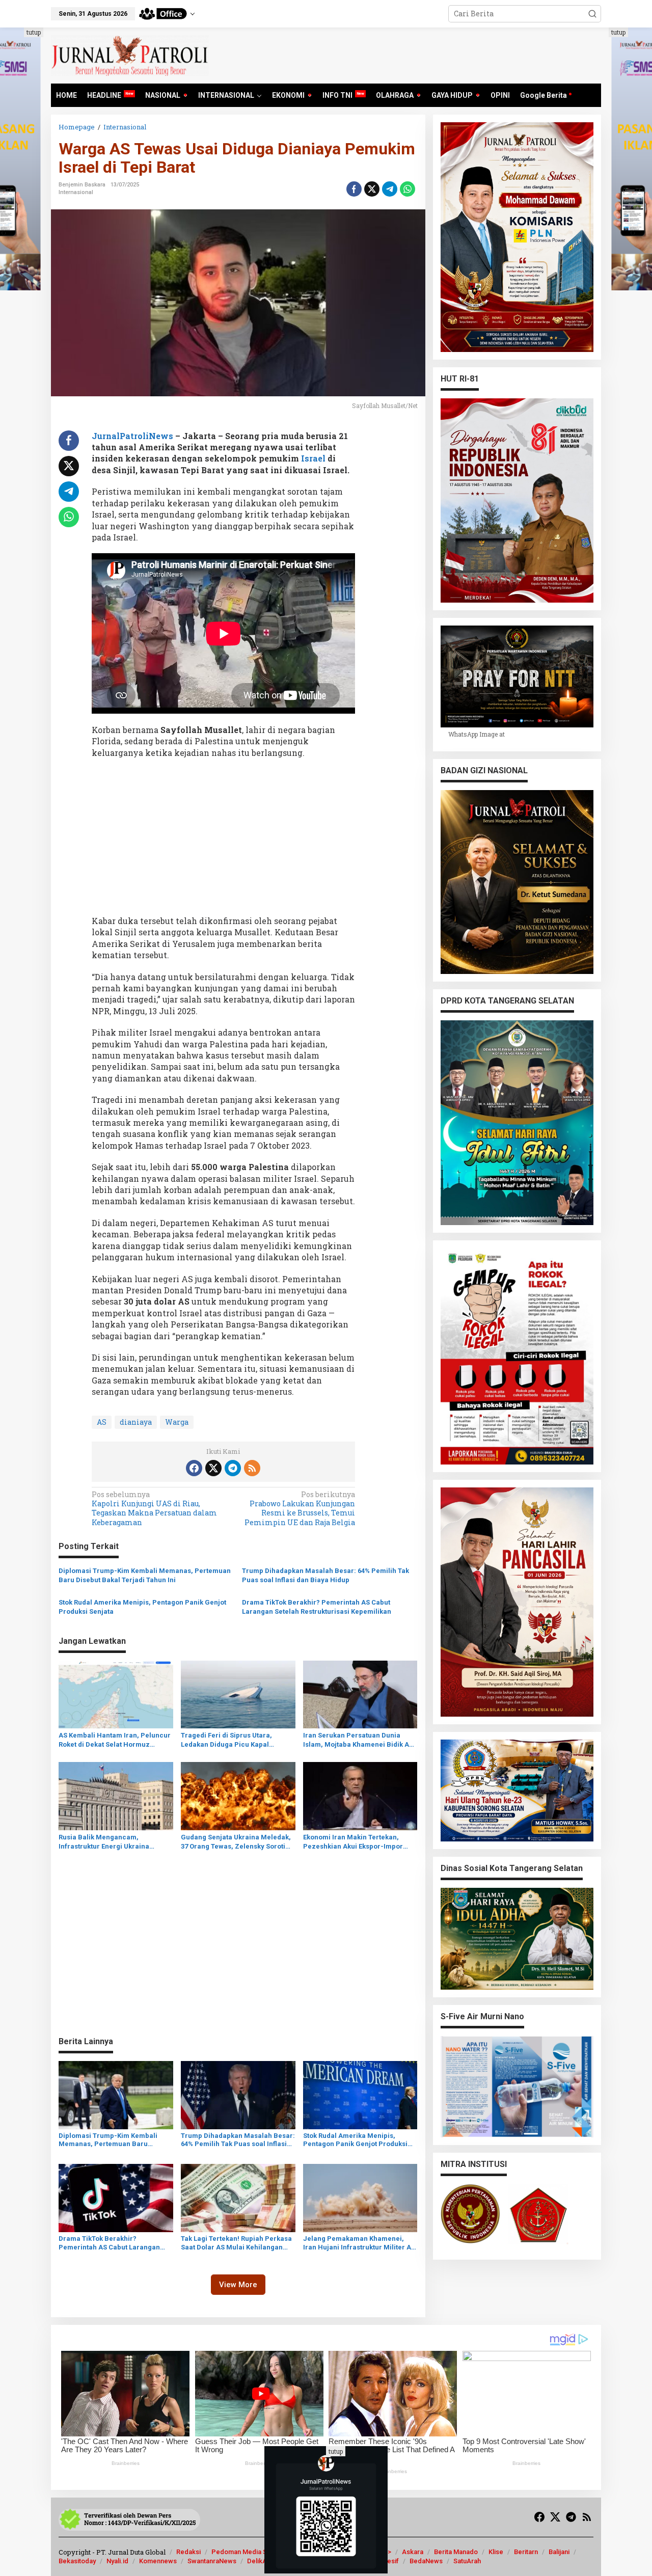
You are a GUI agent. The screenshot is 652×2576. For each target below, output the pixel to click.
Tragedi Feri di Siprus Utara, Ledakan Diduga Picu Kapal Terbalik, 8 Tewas (226, 1740)
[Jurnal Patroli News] (130, 55)
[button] (592, 14)
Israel (313, 458)
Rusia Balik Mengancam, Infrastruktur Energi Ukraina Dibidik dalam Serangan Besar (108, 1842)
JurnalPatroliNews (132, 436)
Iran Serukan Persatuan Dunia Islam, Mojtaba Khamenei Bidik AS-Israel (360, 1740)
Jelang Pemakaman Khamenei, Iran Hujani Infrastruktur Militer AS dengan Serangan (359, 2243)
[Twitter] (213, 1468)
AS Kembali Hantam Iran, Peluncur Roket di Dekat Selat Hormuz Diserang (115, 1740)
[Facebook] (194, 1468)
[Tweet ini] (372, 189)
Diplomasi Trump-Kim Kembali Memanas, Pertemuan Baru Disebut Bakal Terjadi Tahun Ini (145, 1575)
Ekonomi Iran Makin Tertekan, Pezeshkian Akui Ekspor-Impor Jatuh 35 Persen (353, 1842)
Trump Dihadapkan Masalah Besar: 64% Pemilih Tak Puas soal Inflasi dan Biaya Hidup (325, 1575)
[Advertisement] (223, 840)
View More (238, 2285)
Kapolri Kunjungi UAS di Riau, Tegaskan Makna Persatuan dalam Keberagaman (154, 1509)
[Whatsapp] (407, 189)
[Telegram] (233, 1468)
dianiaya (136, 1422)
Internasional (76, 192)
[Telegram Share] (390, 189)
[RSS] (252, 1468)
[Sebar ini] (354, 189)
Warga (177, 1422)
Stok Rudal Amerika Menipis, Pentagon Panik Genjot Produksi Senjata (142, 1607)
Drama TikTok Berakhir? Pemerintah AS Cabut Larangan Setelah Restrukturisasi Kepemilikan (317, 1607)
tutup (34, 32)
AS (102, 1422)
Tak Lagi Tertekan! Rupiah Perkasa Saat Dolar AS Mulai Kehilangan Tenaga (236, 2243)
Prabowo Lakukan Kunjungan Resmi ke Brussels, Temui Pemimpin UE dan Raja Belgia (300, 1509)
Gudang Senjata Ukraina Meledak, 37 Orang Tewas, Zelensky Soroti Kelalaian (236, 1842)
